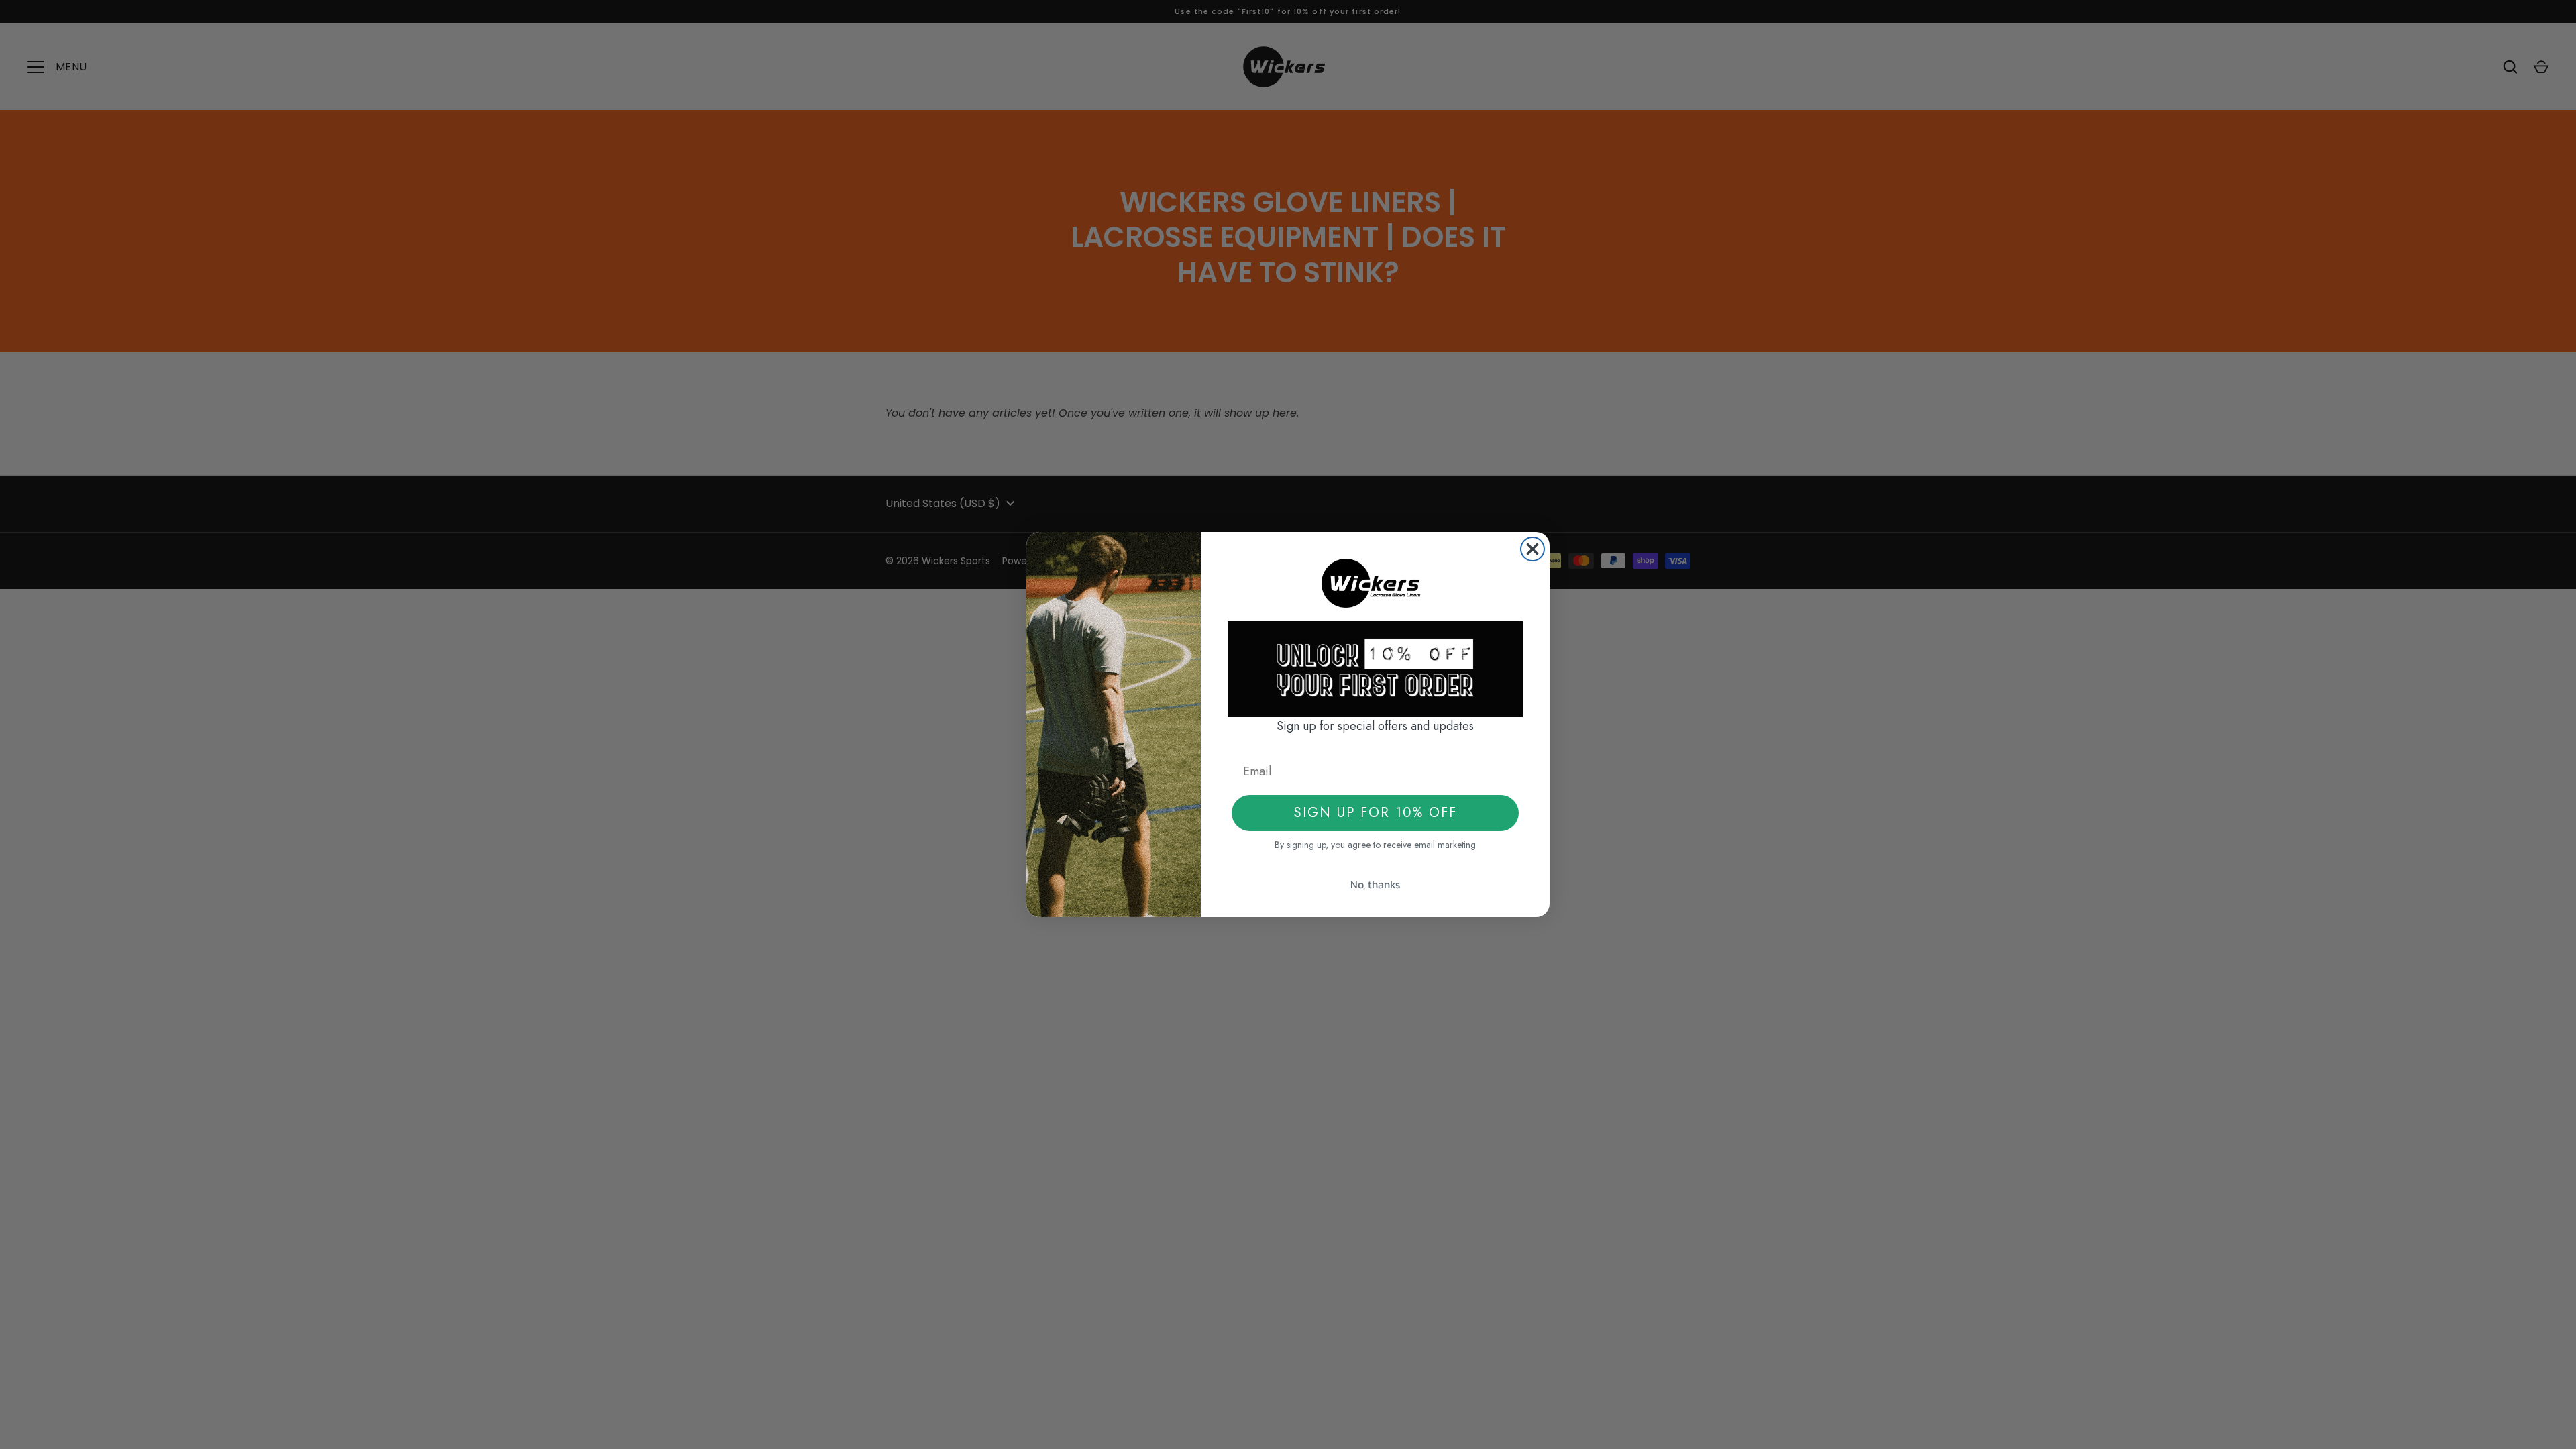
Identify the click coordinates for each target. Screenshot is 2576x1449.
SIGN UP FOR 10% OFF (1376, 813)
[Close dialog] (1533, 549)
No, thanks (1375, 884)
